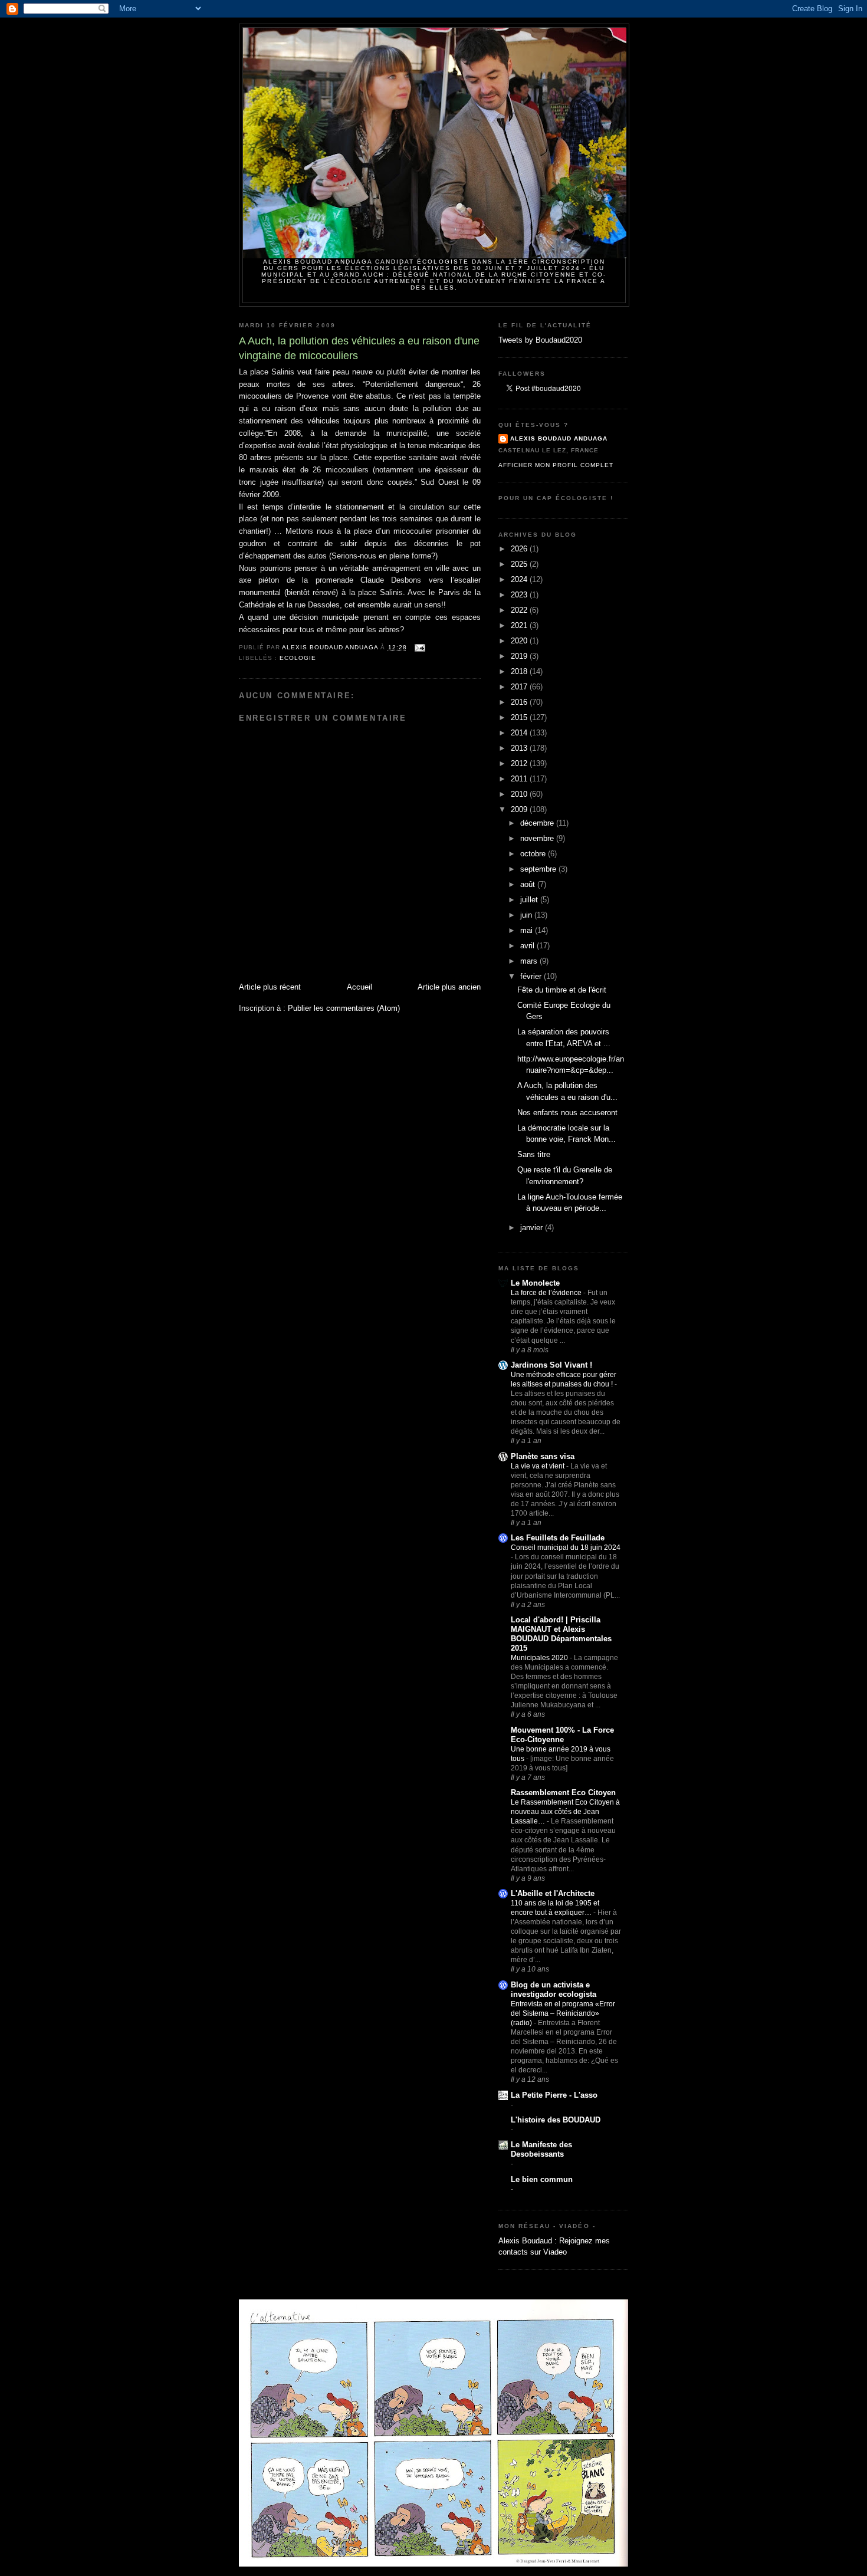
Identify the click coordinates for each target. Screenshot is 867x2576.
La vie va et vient (538, 1466)
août (529, 884)
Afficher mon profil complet (556, 465)
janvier (533, 1228)
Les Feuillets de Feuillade (558, 1538)
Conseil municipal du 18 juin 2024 (566, 1547)
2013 (520, 748)
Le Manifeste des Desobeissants (541, 2149)
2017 (520, 687)
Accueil (359, 987)
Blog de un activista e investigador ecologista (554, 1989)
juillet (530, 900)
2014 (520, 733)
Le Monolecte (535, 1283)
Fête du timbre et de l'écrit (562, 990)
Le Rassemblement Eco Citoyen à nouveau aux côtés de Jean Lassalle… (565, 1812)
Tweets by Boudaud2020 (540, 340)
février (532, 976)
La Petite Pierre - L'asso (554, 2095)
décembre (538, 823)
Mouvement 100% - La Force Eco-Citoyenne (562, 1735)
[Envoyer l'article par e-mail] (420, 647)
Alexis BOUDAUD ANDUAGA (559, 438)
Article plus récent (270, 987)
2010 (520, 794)
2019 (520, 656)
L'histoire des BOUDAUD (556, 2120)
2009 (520, 809)
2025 (520, 564)
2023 (520, 595)
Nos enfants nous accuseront (567, 1113)
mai (528, 930)
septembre (539, 869)
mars (530, 961)
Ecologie (298, 658)
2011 (520, 779)
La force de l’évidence (547, 1293)
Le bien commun (542, 2179)
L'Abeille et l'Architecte (553, 1893)
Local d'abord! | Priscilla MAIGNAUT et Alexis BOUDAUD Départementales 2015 (561, 1634)
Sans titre (534, 1154)
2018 (520, 671)
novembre (538, 838)
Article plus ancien (449, 987)
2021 (520, 625)
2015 (520, 717)
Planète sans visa (543, 1456)
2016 (520, 702)
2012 (520, 763)
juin (527, 915)
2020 (520, 641)
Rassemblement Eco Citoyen (563, 1793)
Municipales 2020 (540, 1658)
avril (528, 946)
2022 (520, 610)
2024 (520, 579)
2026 (520, 549)
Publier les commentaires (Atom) (344, 1008)
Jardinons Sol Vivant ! (551, 1365)
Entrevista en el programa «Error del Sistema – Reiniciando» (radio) (563, 2013)
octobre (534, 854)
